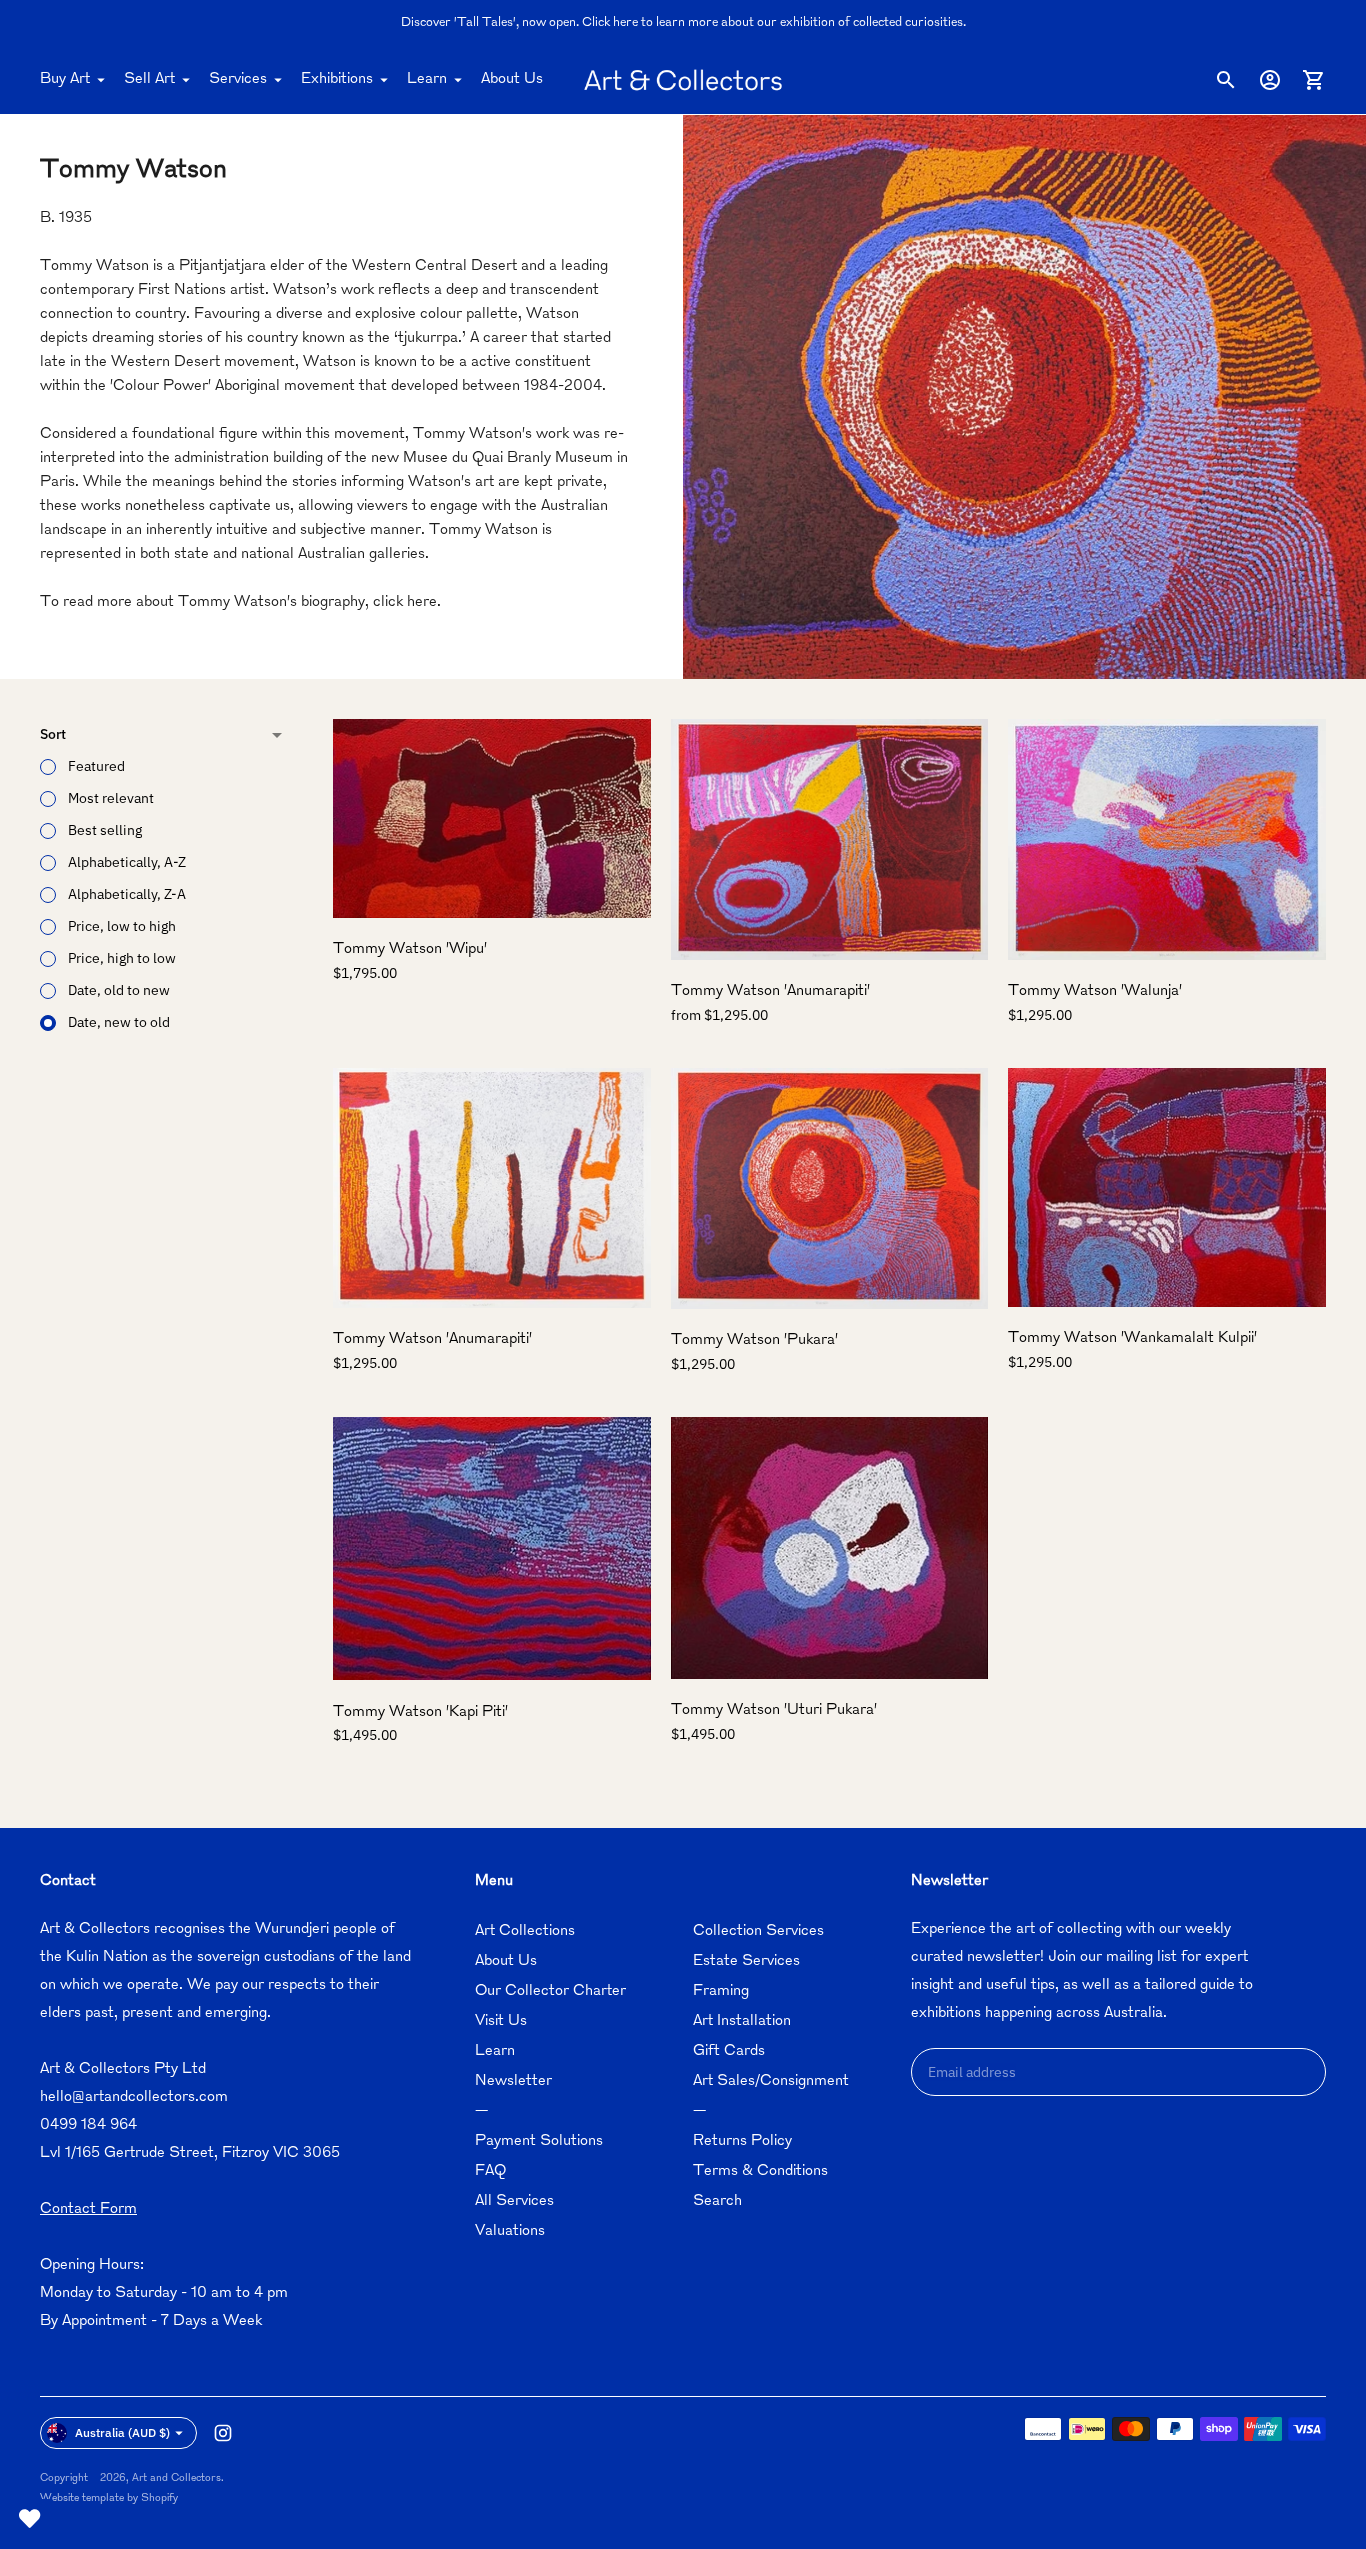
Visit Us (501, 2021)
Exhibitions (337, 79)
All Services (514, 2201)
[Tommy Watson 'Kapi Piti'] (492, 1548)
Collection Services (758, 1931)
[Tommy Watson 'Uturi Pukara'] (830, 1548)
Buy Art (65, 79)
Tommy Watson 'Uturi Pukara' (774, 1710)
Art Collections (525, 1931)
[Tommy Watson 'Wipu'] (492, 819)
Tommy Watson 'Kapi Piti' (420, 1711)
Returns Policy (742, 2141)
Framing (721, 1991)
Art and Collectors (176, 2478)
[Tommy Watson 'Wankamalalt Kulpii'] (1167, 1187)
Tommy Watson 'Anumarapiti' (770, 991)
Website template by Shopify (109, 2498)
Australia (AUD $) (122, 2432)
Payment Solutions (539, 2141)
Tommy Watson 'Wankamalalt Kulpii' (1132, 1338)
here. (424, 602)
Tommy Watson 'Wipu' (410, 949)
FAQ (490, 2171)
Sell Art (149, 79)
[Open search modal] (1226, 80)
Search (717, 2201)
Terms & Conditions (760, 2171)
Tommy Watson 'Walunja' (1095, 991)
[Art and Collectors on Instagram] (223, 2433)
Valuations (510, 2231)
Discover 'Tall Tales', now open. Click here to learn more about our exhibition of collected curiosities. (683, 23)
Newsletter (513, 2081)
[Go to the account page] (1270, 80)
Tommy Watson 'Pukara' (754, 1340)
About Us (512, 79)
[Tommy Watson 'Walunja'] (1167, 840)
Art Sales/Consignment (771, 2081)
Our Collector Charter (550, 1991)
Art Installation (742, 2021)
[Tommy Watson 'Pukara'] (830, 1188)
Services (238, 79)
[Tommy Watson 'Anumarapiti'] (830, 839)
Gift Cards (729, 2051)
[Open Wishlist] (30, 2519)
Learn (427, 79)
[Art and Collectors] (683, 80)
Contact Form (88, 2209)
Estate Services (746, 1961)
